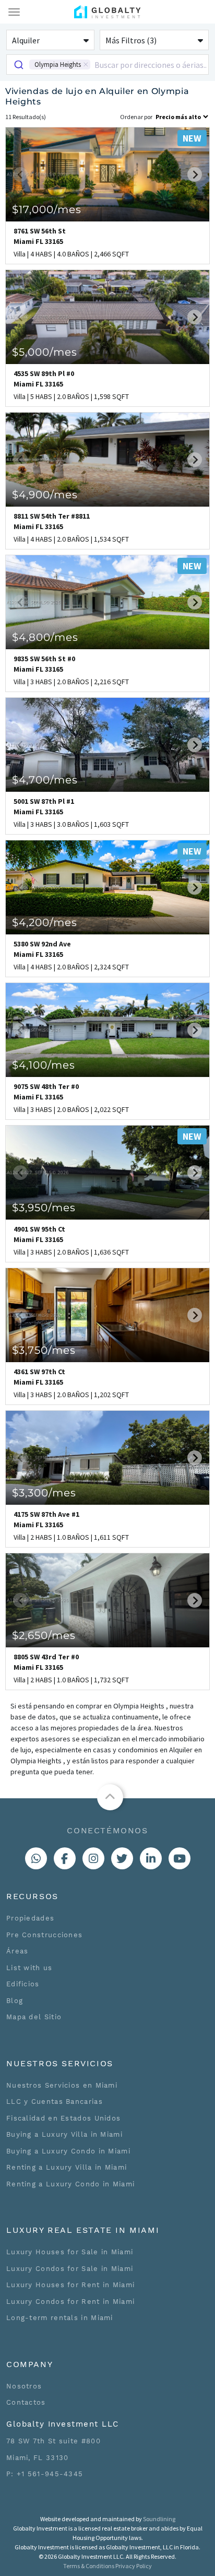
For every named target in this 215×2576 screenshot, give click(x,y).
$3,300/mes (44, 1493)
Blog (15, 2001)
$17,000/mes (47, 209)
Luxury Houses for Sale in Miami (70, 2252)
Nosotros (24, 2386)
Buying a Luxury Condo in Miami (68, 2151)
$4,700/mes (45, 780)
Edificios (23, 1984)
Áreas (17, 1951)
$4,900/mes (45, 495)
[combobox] (107, 65)
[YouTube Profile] (180, 1858)
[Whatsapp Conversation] (36, 1858)
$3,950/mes (44, 1208)
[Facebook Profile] (65, 1858)
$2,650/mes (44, 1635)
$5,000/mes (45, 352)
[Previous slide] (20, 174)
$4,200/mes (45, 922)
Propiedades (30, 1918)
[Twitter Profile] (122, 1858)
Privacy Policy (134, 2566)
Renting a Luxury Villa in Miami (67, 2167)
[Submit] (18, 65)
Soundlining (159, 2519)
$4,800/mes (45, 637)
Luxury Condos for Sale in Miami (70, 2269)
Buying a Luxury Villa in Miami (64, 2134)
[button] (50, 40)
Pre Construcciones (44, 1935)
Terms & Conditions (89, 2566)
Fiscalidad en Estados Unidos (63, 2118)
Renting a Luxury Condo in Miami (70, 2184)
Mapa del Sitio (34, 2017)
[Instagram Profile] (93, 1858)
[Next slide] (195, 174)
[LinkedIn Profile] (151, 1858)
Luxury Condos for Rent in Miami (70, 2302)
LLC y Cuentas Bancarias (55, 2101)
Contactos (26, 2402)
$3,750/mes (44, 1350)
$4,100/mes (44, 1065)
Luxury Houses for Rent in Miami (70, 2285)
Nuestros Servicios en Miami (62, 2085)
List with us (29, 1968)
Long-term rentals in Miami (60, 2318)
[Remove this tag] (86, 65)
